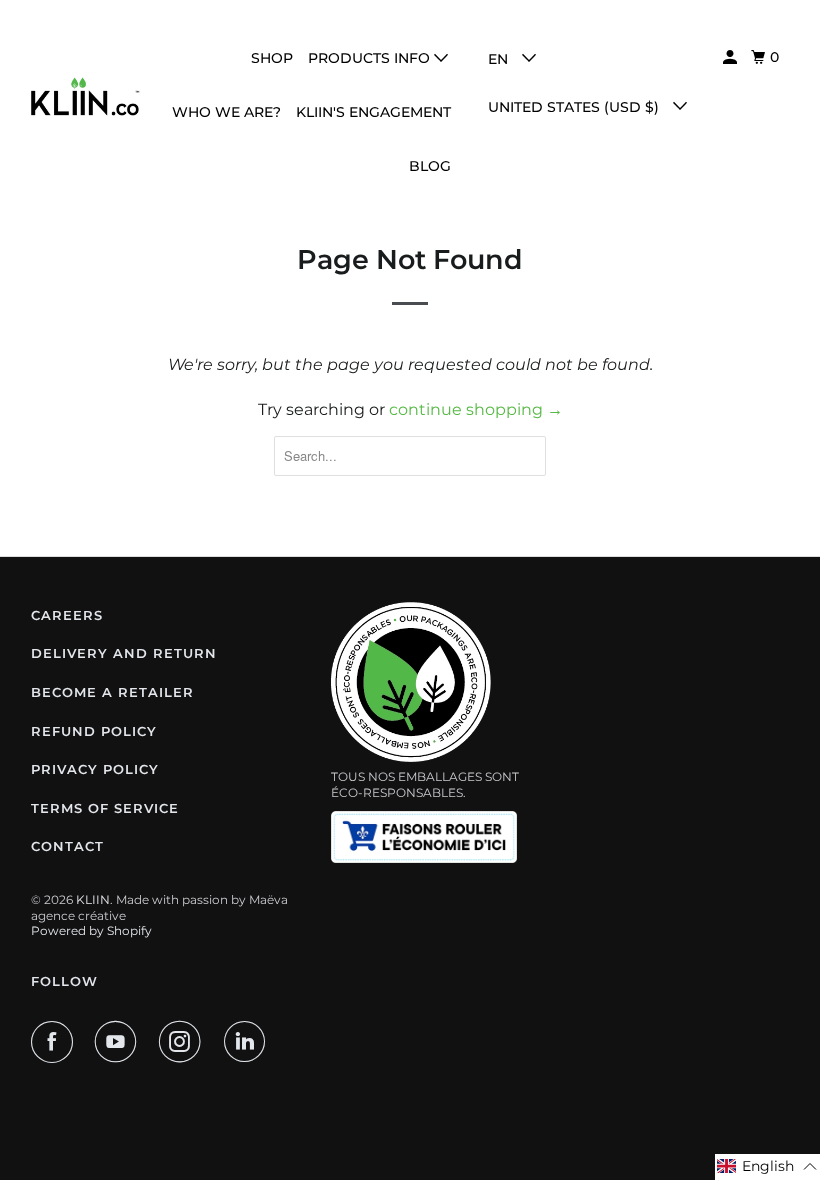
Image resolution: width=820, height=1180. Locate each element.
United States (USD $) (575, 107)
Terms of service (105, 808)
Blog (430, 166)
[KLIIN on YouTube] (120, 1042)
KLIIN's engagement (373, 112)
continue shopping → (476, 409)
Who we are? (226, 112)
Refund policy (94, 731)
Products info (371, 58)
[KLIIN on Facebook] (56, 1042)
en (500, 59)
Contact (67, 846)
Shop (272, 58)
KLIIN (93, 899)
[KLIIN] (86, 96)
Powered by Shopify (91, 930)
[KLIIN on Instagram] (184, 1042)
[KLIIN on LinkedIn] (249, 1042)
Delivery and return (124, 653)
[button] (767, 1167)
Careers (67, 615)
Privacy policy (95, 769)
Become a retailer (112, 692)
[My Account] (731, 57)
